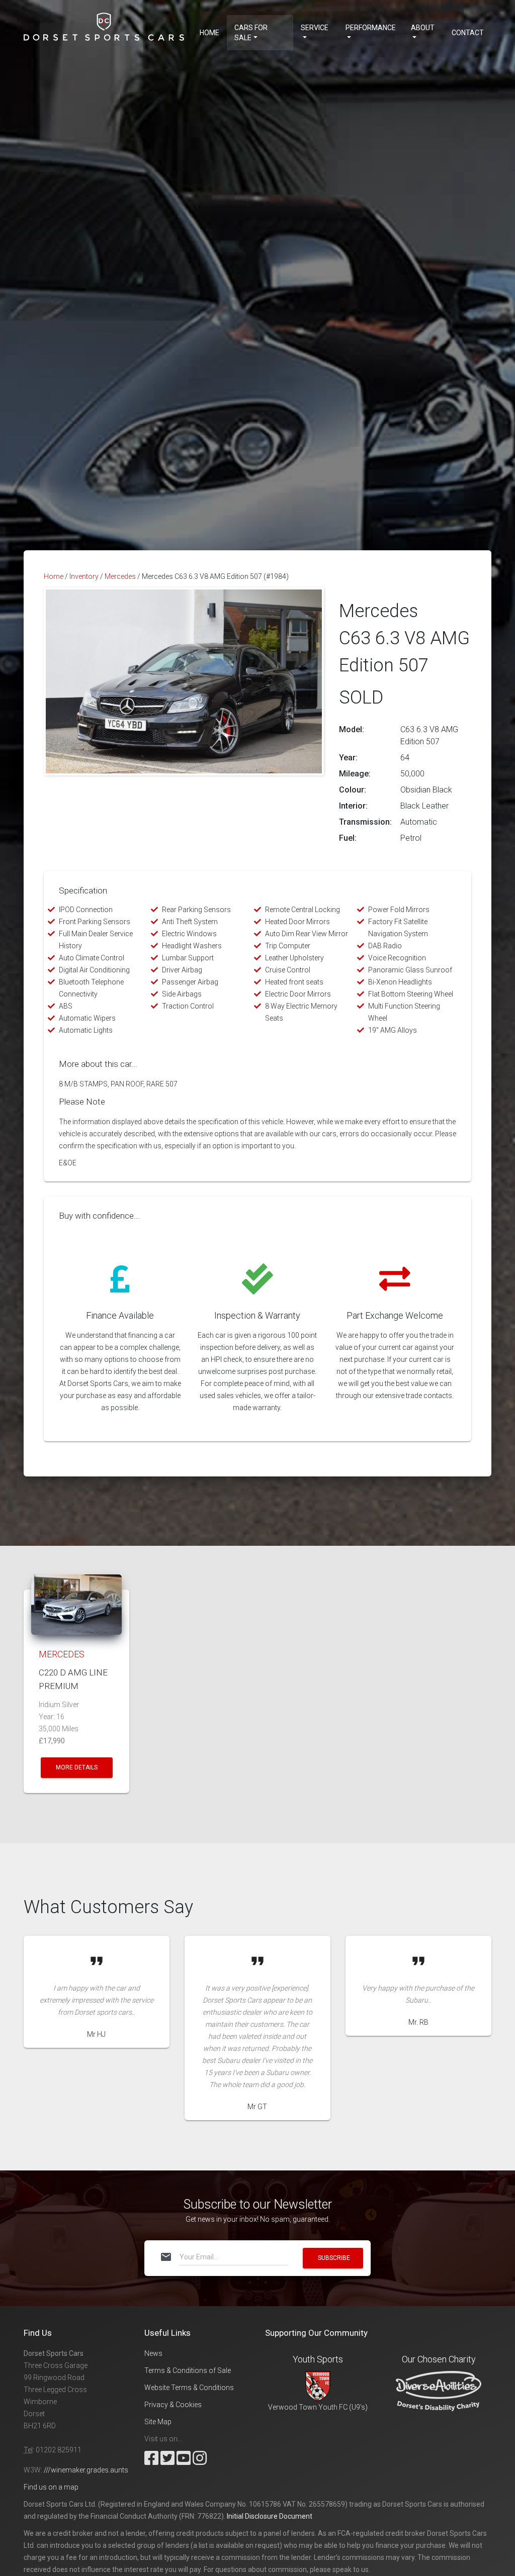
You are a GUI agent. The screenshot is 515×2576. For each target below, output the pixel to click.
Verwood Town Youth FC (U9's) (318, 2407)
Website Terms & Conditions (189, 2388)
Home (209, 33)
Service (315, 28)
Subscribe (334, 2258)
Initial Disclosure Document (270, 2516)
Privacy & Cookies (173, 2405)
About (423, 28)
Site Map (158, 2422)
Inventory (84, 576)
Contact (468, 33)
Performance (371, 28)
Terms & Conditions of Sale (188, 2370)
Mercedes (120, 576)
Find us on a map (51, 2487)
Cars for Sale (251, 33)
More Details (77, 1767)
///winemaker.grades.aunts (86, 2470)
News (153, 2353)
